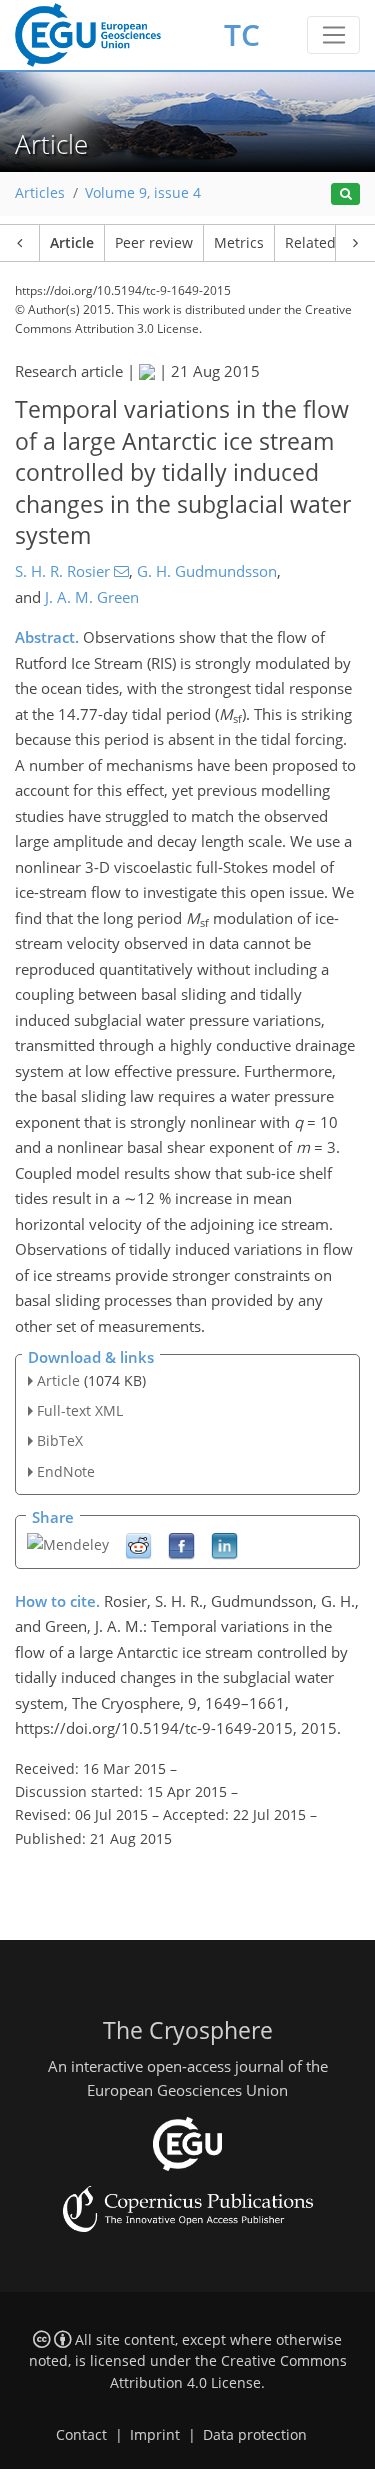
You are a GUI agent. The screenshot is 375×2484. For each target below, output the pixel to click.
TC (242, 34)
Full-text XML (80, 1410)
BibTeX (60, 1440)
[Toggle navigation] (333, 35)
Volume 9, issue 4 (143, 193)
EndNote (66, 1471)
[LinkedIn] (224, 1544)
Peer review (154, 243)
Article (72, 243)
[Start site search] (345, 194)
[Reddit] (138, 1544)
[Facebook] (181, 1544)
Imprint (155, 2435)
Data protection (255, 2435)
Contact (81, 2435)
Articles (40, 193)
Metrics (239, 243)
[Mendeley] (68, 1542)
